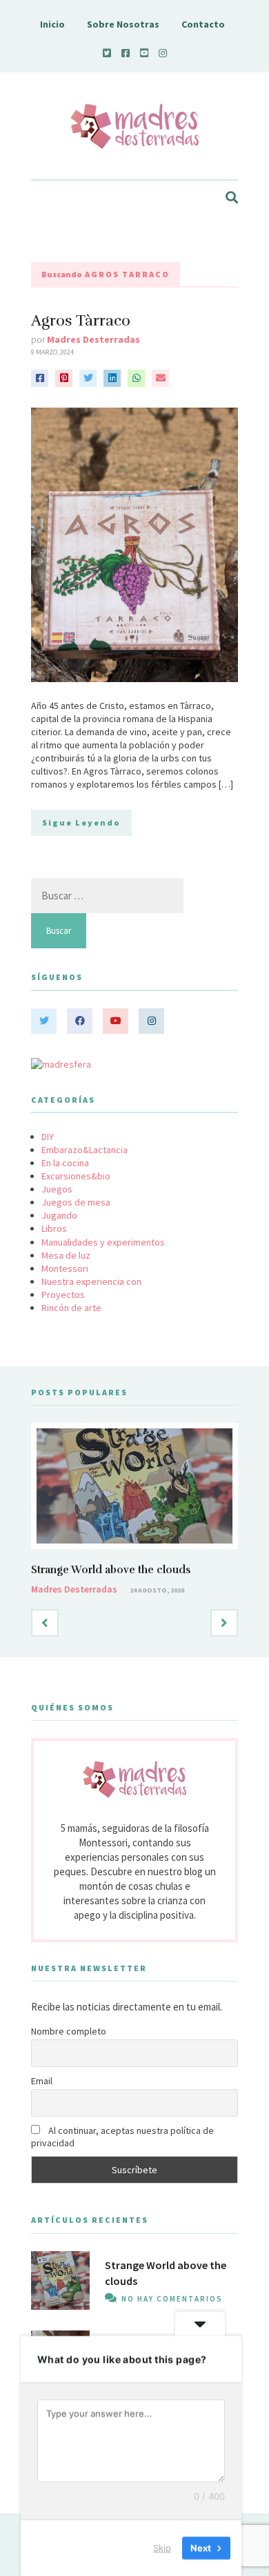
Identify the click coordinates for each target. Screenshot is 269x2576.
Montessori (65, 1268)
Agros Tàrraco (81, 320)
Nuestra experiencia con (91, 1281)
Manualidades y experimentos (103, 1242)
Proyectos (63, 1295)
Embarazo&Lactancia (84, 1150)
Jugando (59, 1215)
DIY (48, 1137)
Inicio (52, 24)
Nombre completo (69, 2031)
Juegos (57, 1189)
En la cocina (65, 1163)
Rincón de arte (71, 1308)
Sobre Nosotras (123, 24)
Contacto (203, 24)
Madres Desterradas (93, 339)
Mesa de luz (66, 1255)
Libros (54, 1228)
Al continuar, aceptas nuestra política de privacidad (122, 2137)
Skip (162, 2548)
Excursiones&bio (76, 1176)
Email (42, 2081)
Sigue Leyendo (81, 822)
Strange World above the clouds (111, 1570)
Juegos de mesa (76, 1202)
